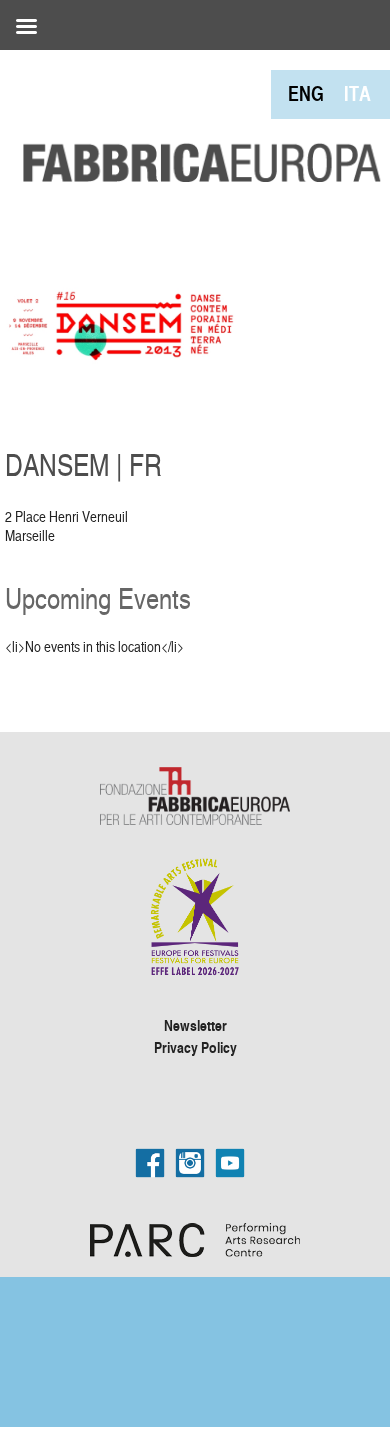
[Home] (195, 118)
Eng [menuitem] (306, 93)
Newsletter (195, 1025)
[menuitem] (306, 93)
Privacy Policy (195, 1047)
